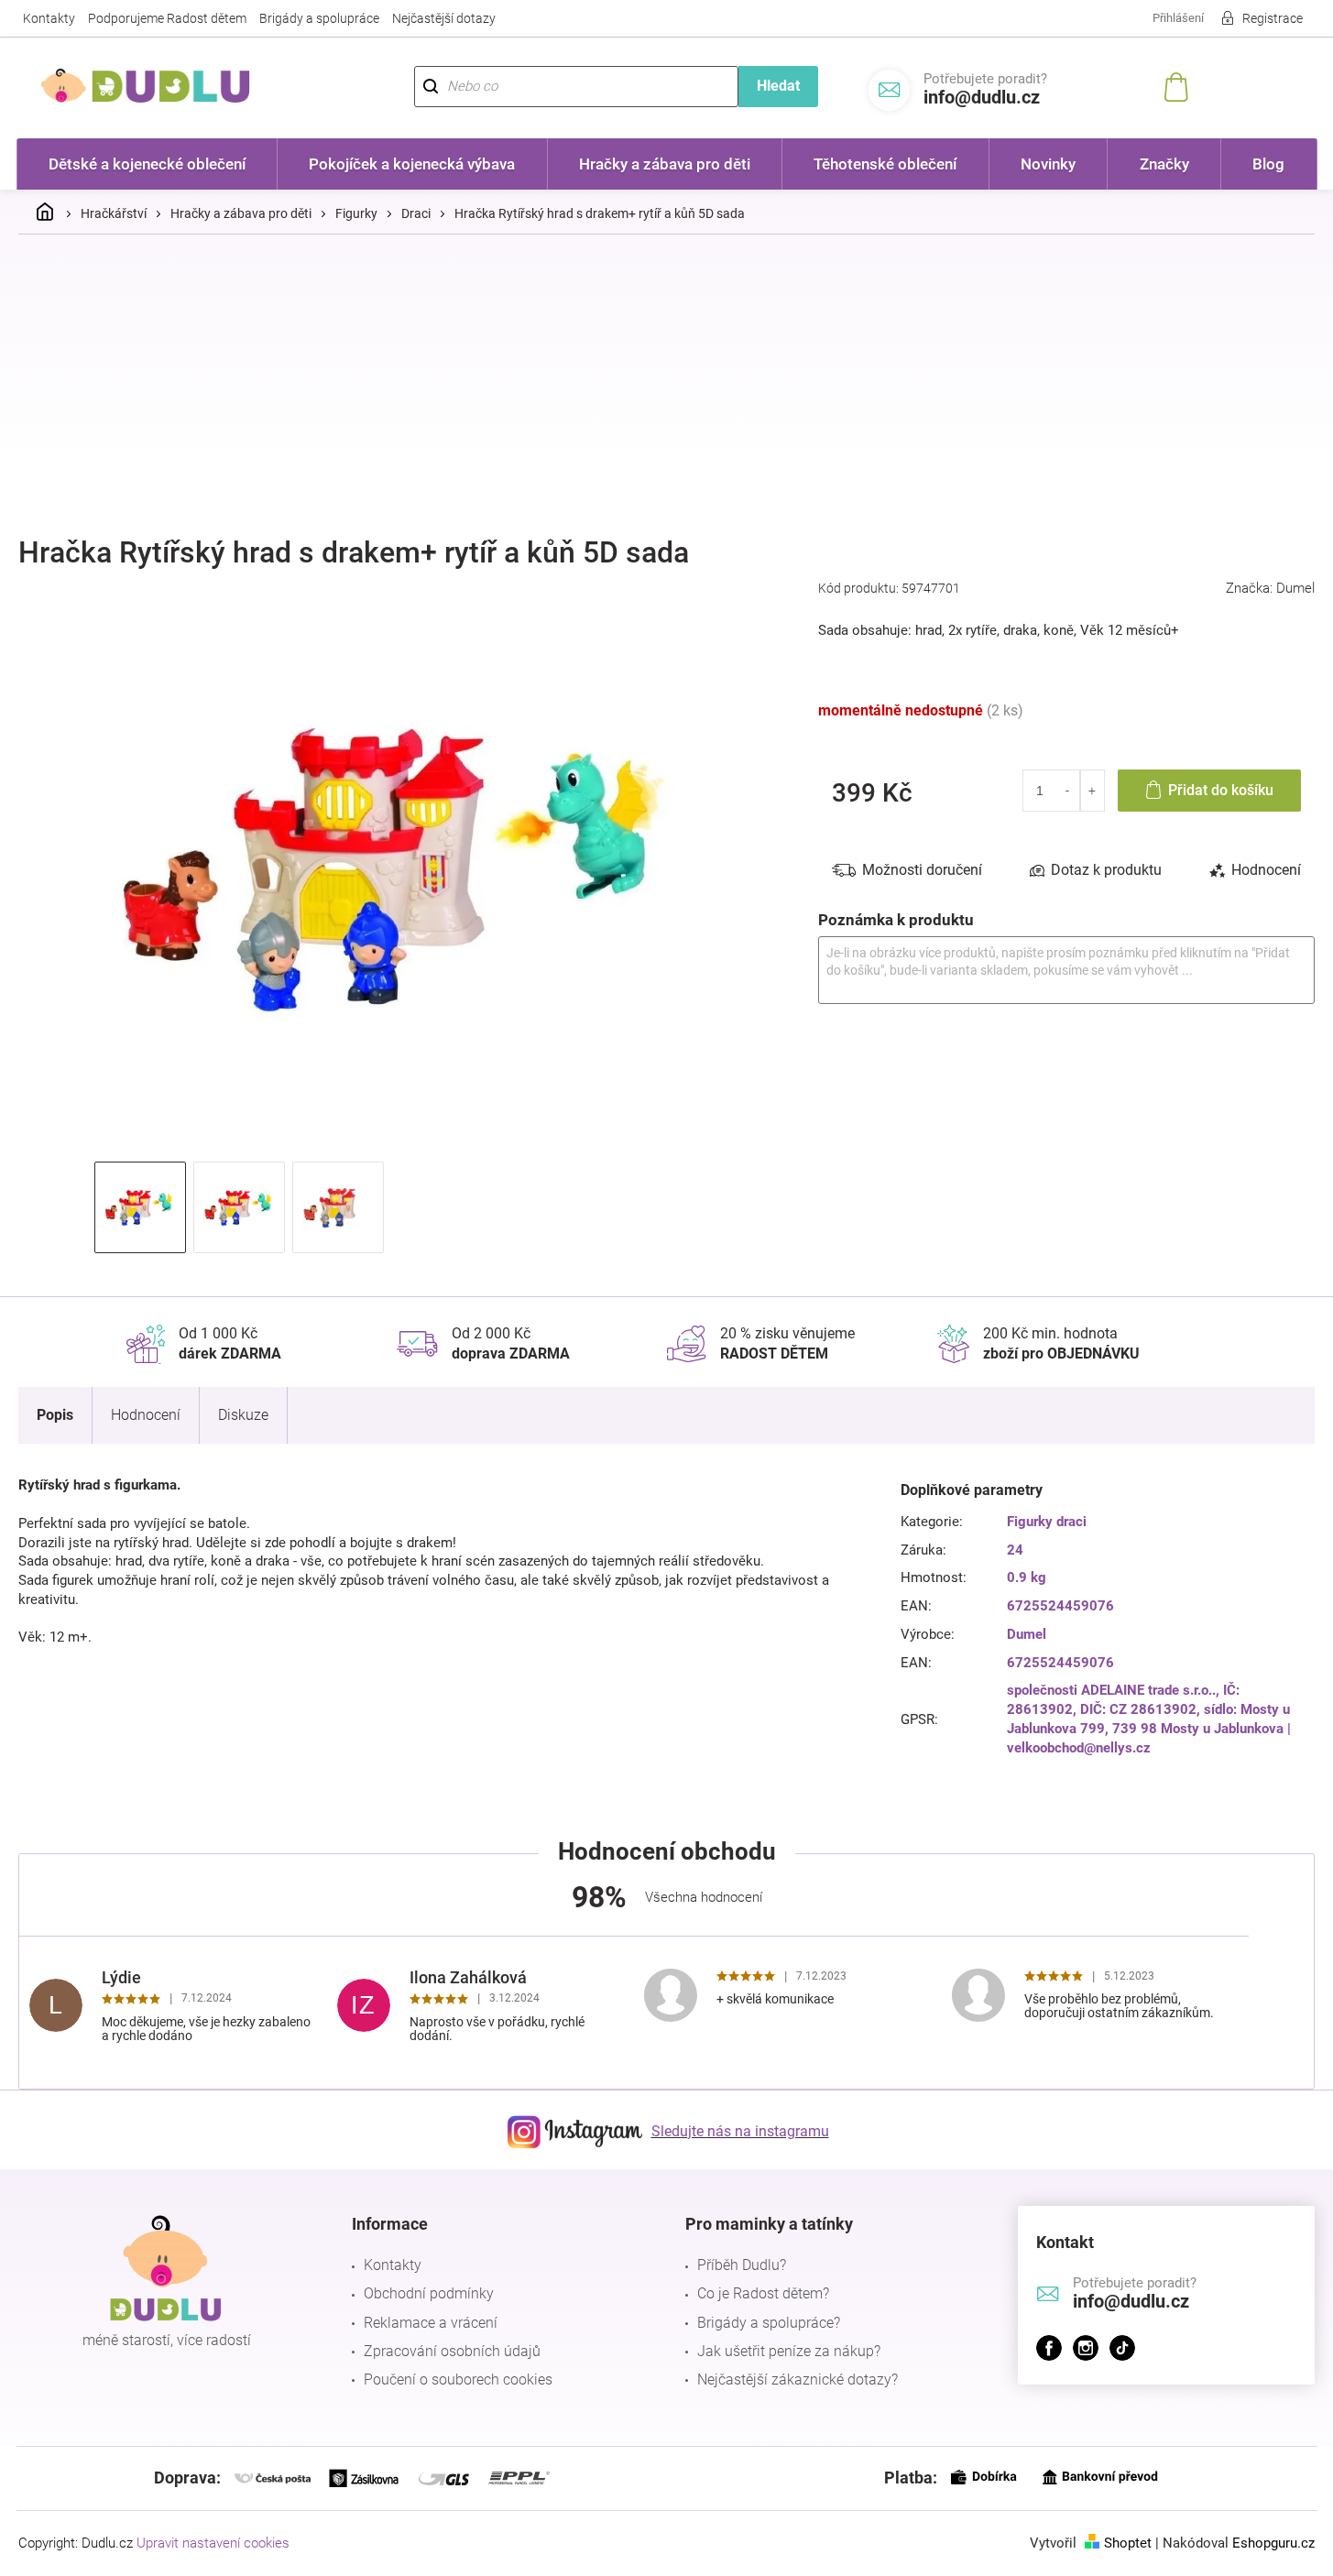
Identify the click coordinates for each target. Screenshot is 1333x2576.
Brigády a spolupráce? (769, 2323)
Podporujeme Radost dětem (167, 18)
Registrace (1273, 18)
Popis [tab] (55, 1415)
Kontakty (49, 18)
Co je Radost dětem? (763, 2293)
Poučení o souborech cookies (458, 2380)
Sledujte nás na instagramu (740, 2131)
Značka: (1270, 588)
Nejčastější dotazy (444, 18)
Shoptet (1128, 2543)
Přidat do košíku (1221, 790)
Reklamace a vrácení (431, 2323)
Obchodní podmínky (429, 2293)
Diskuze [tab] (243, 1415)
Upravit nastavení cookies (213, 2543)
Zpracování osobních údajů (452, 2351)
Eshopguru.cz (1273, 2543)
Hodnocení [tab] (1266, 870)
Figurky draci (1047, 1522)
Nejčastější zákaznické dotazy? (798, 2380)
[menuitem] (148, 164)
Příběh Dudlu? (742, 2265)
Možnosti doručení (922, 870)
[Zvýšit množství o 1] (1093, 791)
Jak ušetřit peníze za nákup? (789, 2351)
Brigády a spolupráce (319, 18)
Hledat (778, 86)
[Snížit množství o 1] (1068, 791)
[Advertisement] (667, 386)
